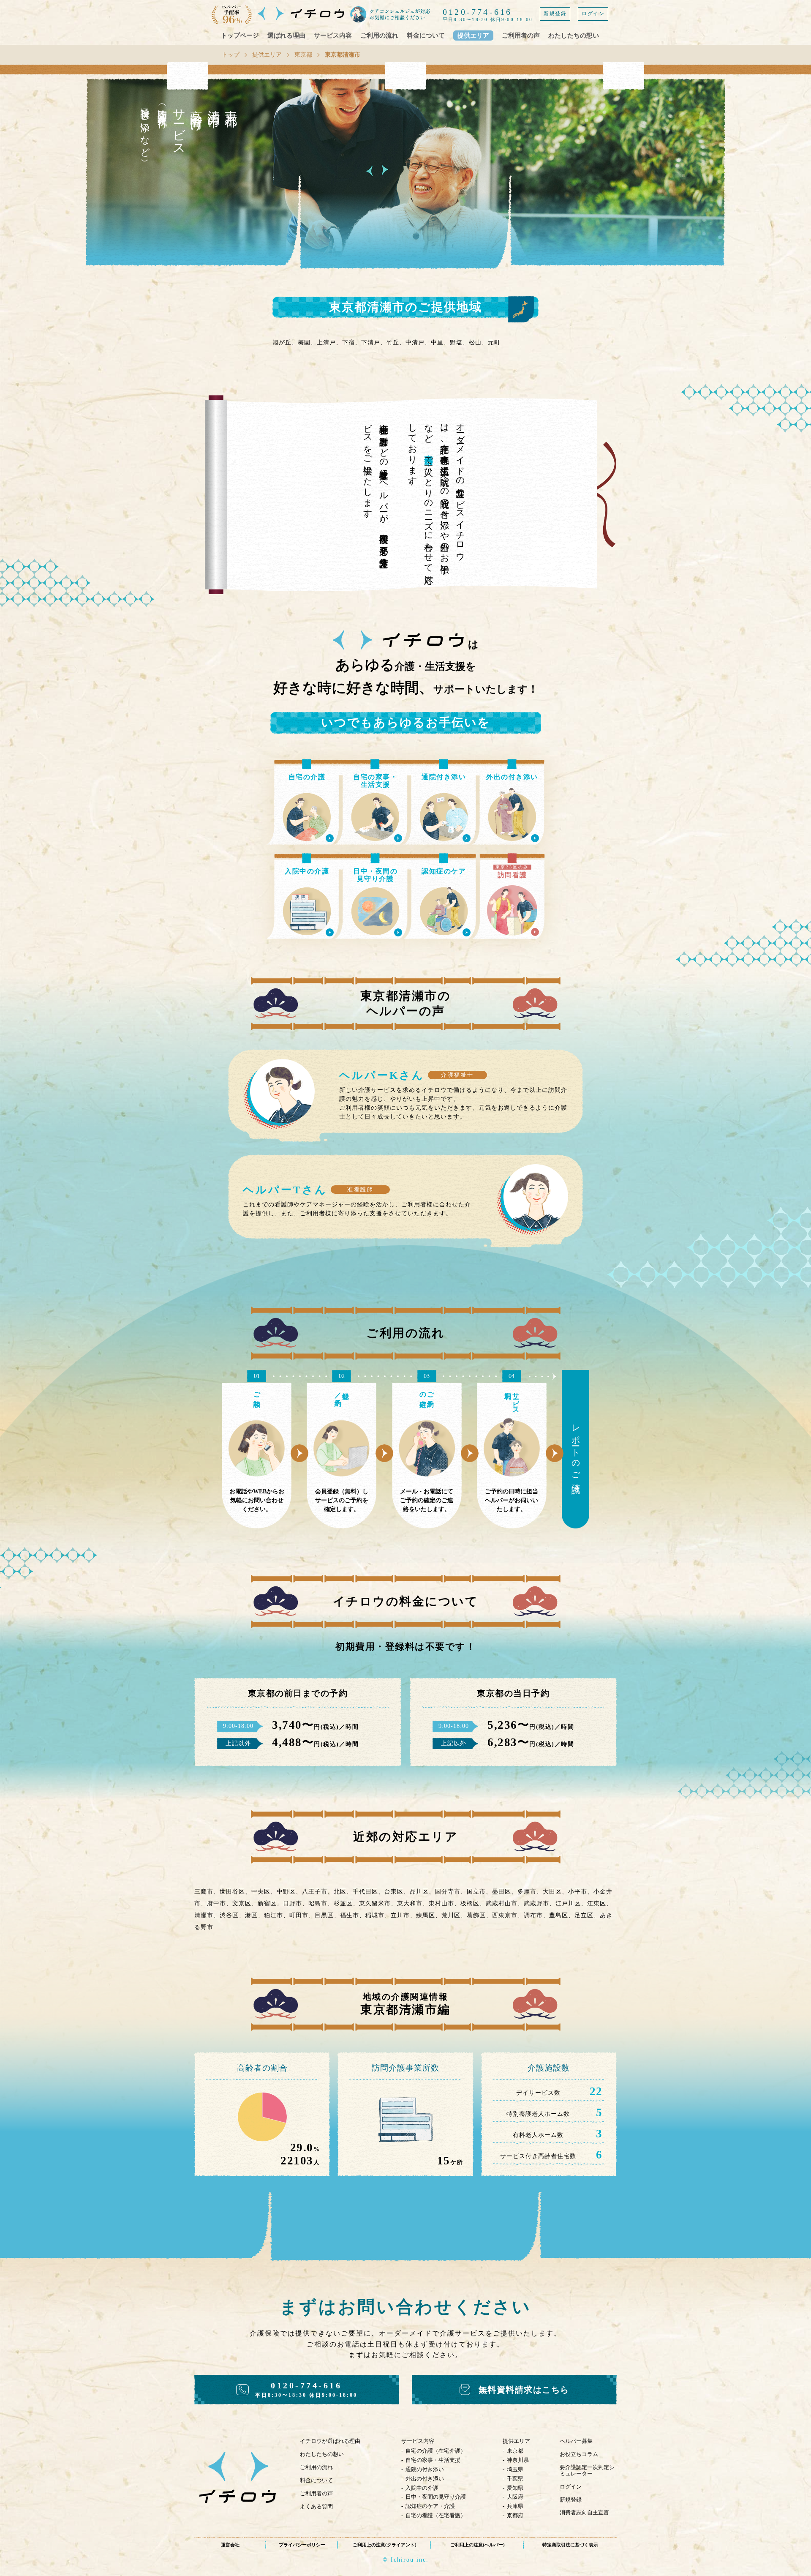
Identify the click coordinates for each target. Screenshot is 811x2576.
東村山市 (441, 1903)
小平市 (578, 1892)
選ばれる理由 (286, 35)
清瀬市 (204, 1915)
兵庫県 (515, 2506)
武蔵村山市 (502, 1903)
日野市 (293, 1903)
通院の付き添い (425, 2469)
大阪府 (515, 2497)
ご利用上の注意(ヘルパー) (478, 2545)
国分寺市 (448, 1892)
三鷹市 (204, 1892)
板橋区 (470, 1903)
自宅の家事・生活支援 (433, 2460)
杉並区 (343, 1903)
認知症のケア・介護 (430, 2506)
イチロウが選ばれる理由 (330, 2441)
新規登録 (555, 14)
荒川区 (451, 1915)
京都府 (515, 2515)
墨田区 (502, 1892)
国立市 (476, 1892)
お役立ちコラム (579, 2454)
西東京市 (505, 1915)
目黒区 (324, 1915)
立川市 (400, 1915)
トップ (231, 55)
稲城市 (375, 1915)
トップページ (240, 35)
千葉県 (515, 2479)
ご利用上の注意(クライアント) (385, 2545)
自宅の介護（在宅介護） (436, 2451)
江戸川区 (568, 1903)
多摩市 (527, 1892)
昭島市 (318, 1903)
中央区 (261, 1892)
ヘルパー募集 (576, 2441)
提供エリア (473, 35)
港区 (251, 1915)
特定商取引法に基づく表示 (570, 2545)
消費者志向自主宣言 (584, 2512)
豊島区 (559, 1915)
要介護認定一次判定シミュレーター (587, 2470)
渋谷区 (229, 1915)
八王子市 (315, 1892)
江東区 (597, 1903)
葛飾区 (476, 1915)
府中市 (216, 1903)
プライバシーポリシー (302, 2545)
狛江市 (274, 1915)
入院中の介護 (422, 2488)
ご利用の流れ (379, 35)
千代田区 (365, 1892)
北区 (340, 1892)
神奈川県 (518, 2460)
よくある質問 (316, 2506)
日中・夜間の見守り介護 (436, 2497)
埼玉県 (515, 2469)
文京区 (242, 1903)
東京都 (303, 55)
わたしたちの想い (574, 35)
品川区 (419, 1892)
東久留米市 (375, 1903)
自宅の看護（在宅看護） (436, 2515)
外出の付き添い (425, 2479)
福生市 (350, 1915)
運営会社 (230, 2545)
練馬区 (426, 1915)
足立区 (584, 1915)
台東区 (394, 1892)
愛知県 (515, 2488)
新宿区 (267, 1903)
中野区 (286, 1892)
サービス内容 (333, 35)
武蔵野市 (536, 1903)
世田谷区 (232, 1892)
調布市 (533, 1915)
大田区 (552, 1892)
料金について (426, 35)
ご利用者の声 (521, 35)
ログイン (593, 14)
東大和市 (410, 1903)
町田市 (299, 1915)
